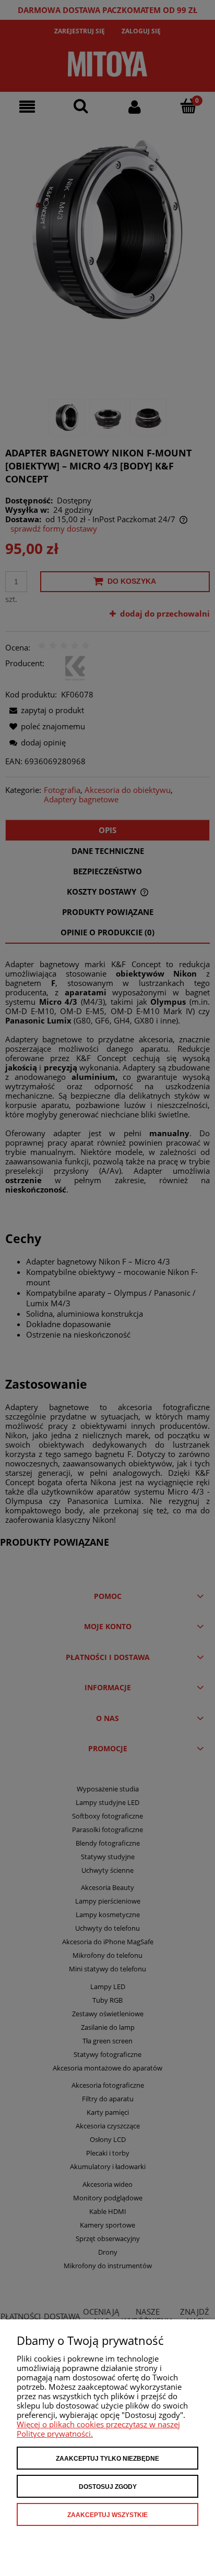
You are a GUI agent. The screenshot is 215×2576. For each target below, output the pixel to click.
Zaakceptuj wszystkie (107, 2515)
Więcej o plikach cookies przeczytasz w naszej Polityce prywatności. (98, 2429)
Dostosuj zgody (108, 2487)
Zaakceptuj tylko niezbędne (107, 2459)
